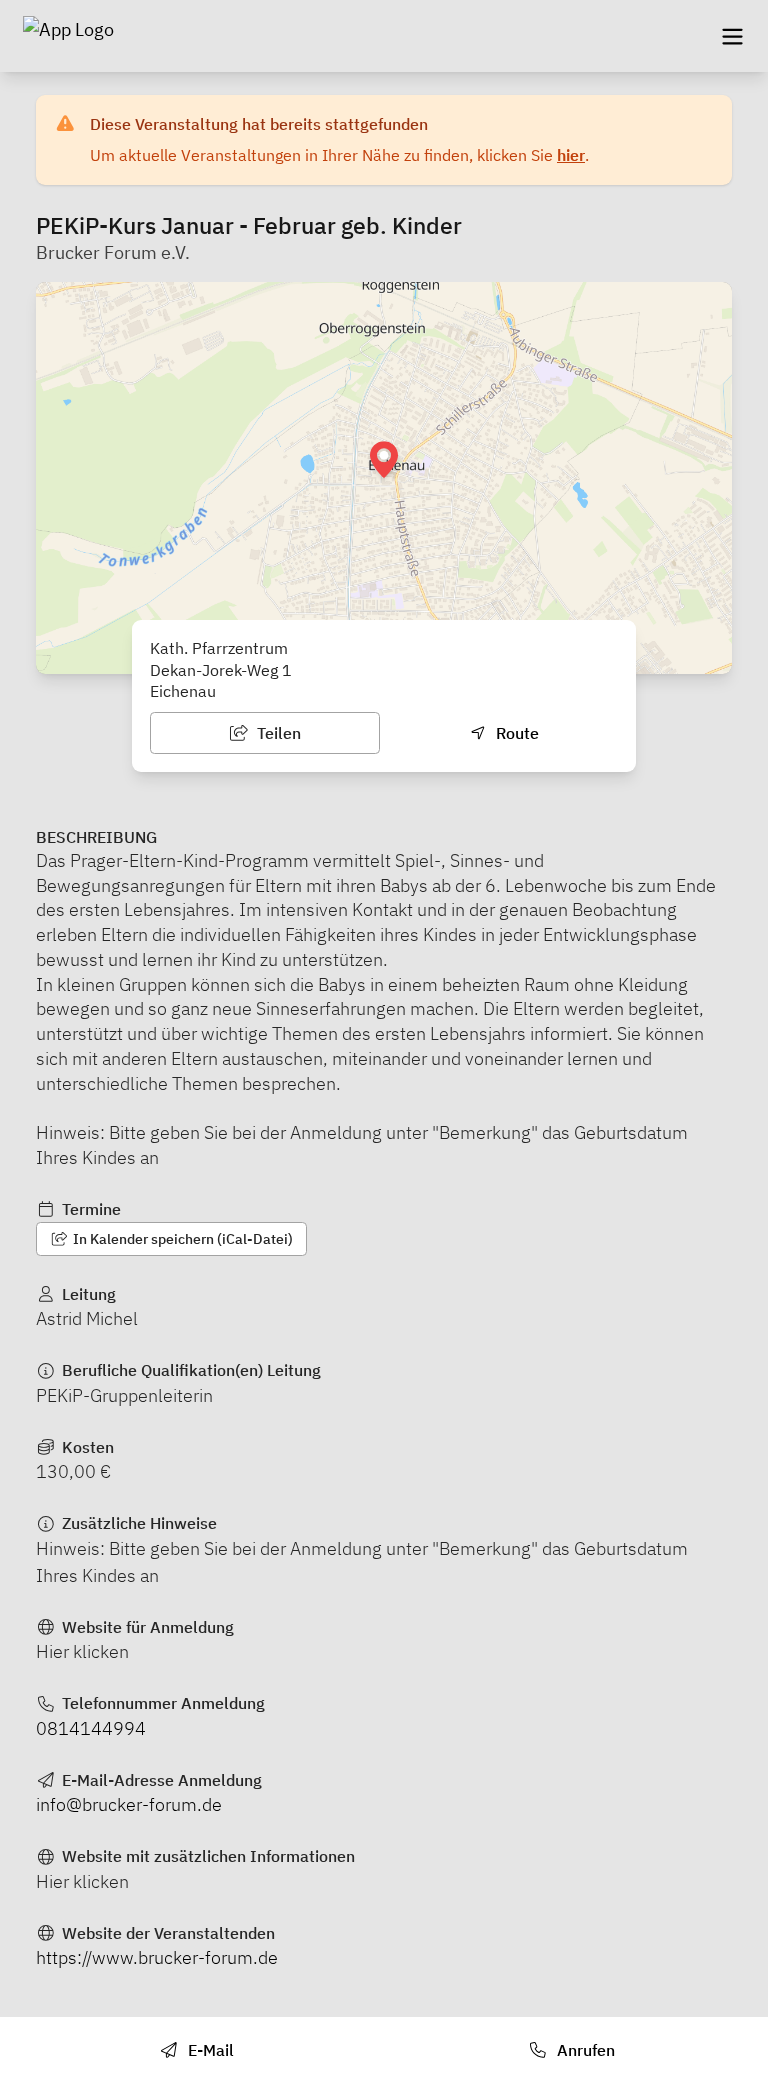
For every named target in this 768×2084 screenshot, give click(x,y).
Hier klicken (82, 1651)
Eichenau (183, 691)
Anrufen (584, 2050)
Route (515, 733)
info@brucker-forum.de (129, 1804)
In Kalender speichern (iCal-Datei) (181, 1239)
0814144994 (91, 1728)
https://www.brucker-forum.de (157, 1957)
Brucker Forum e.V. (113, 252)
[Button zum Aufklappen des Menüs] (732, 36)
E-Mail (209, 2050)
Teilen (277, 733)
